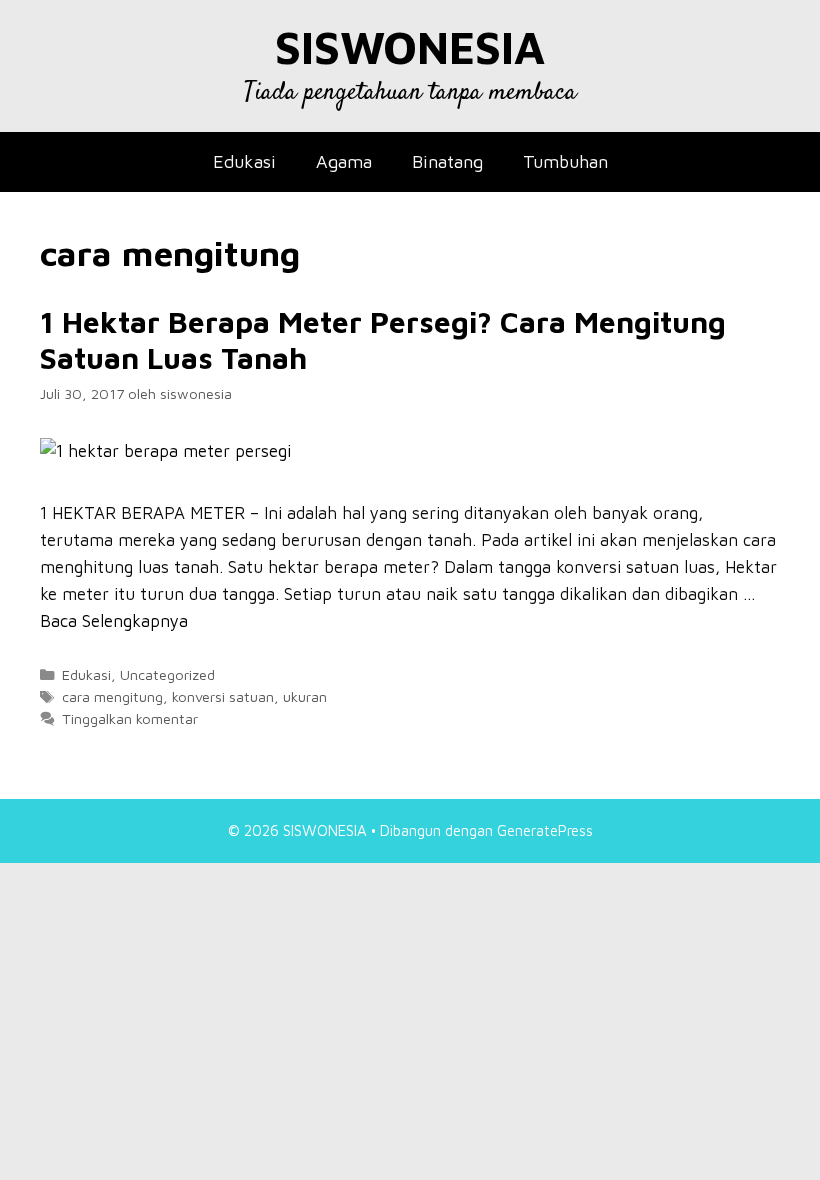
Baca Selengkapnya (114, 621)
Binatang (447, 161)
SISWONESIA (410, 47)
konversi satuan (223, 696)
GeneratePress (545, 830)
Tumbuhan (565, 161)
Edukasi (244, 161)
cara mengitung (112, 696)
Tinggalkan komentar (130, 718)
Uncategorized (167, 674)
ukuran (305, 696)
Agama (344, 161)
